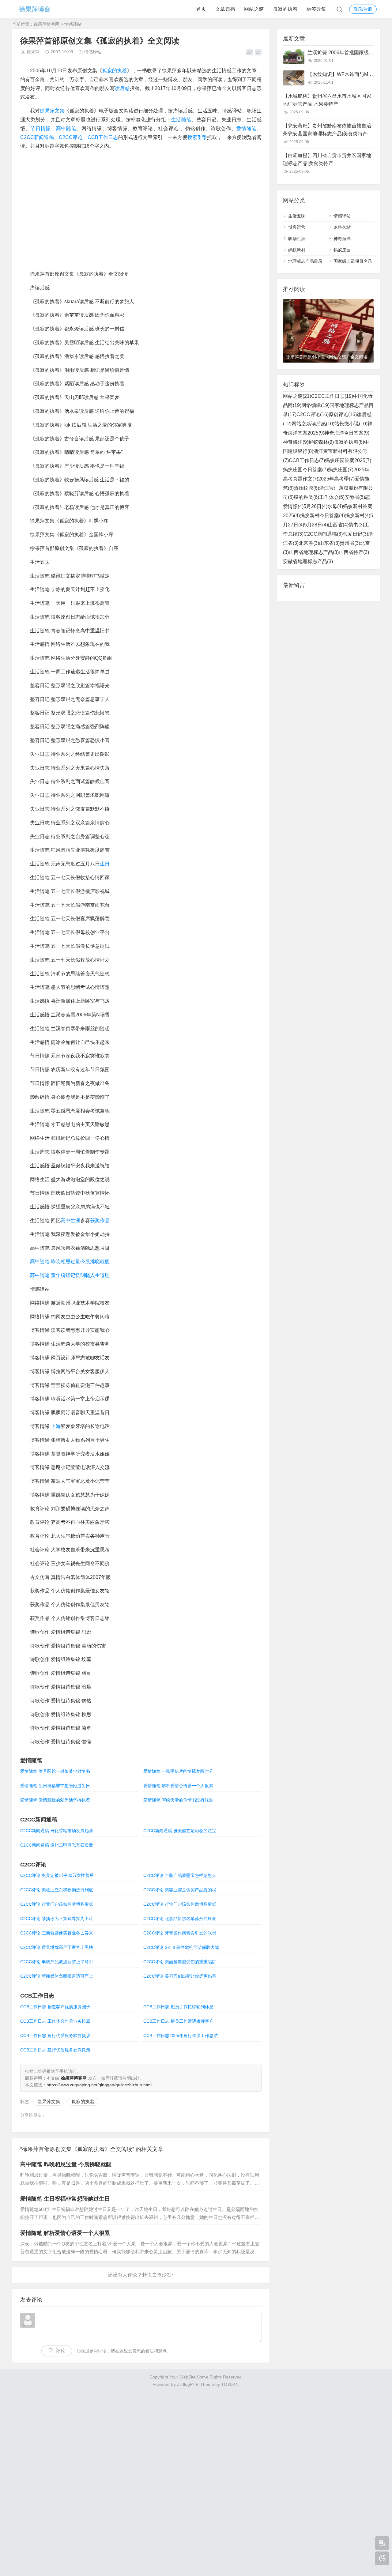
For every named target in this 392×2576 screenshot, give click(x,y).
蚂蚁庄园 (342, 250)
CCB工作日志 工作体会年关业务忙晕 (55, 2021)
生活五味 (297, 216)
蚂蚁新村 (297, 250)
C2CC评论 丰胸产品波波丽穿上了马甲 (57, 1962)
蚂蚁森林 (321, 442)
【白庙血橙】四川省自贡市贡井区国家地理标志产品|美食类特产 (327, 159)
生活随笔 (181, 120)
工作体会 (332, 497)
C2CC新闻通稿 (37, 137)
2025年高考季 (336, 479)
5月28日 (316, 525)
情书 (356, 525)
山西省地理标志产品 (314, 552)
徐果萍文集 (52, 111)
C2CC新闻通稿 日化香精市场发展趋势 (57, 1831)
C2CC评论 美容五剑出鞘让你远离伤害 (180, 1976)
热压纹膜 (306, 488)
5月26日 (315, 506)
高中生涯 (70, 1220)
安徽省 (355, 497)
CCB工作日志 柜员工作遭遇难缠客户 (178, 2021)
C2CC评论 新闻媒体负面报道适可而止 (57, 1976)
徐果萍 (33, 52)
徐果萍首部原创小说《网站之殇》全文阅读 (327, 357)
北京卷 (309, 543)
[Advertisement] (196, 2480)
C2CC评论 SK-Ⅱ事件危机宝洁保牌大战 (181, 1947)
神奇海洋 (342, 239)
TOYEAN (230, 2384)
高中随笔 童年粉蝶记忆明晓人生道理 (70, 1275)
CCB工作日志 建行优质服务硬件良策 (55, 2050)
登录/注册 (363, 9)
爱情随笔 (246, 128)
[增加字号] (249, 52)
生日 (105, 864)
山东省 (329, 543)
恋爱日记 (355, 534)
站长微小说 (351, 424)
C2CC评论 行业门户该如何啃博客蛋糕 (57, 1904)
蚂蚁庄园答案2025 (348, 460)
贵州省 (350, 543)
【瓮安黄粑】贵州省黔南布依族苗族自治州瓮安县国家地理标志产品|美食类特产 (327, 130)
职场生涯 (297, 239)
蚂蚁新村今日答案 (322, 516)
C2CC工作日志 (332, 396)
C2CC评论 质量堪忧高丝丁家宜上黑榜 (57, 1947)
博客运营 (297, 227)
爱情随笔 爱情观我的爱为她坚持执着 (55, 1800)
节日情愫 (41, 128)
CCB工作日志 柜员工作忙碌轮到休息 (178, 2007)
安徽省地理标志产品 (308, 561)
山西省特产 (354, 552)
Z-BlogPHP (187, 2384)
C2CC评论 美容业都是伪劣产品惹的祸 (180, 1890)
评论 (61, 2351)
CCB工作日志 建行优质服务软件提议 (55, 2036)
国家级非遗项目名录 (353, 261)
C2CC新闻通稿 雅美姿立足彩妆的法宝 (180, 1831)
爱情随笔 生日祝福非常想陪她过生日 (55, 1786)
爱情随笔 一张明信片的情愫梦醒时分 (178, 1771)
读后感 (122, 88)
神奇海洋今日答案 (347, 433)
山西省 (338, 525)
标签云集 (316, 9)
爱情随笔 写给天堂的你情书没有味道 (178, 1800)
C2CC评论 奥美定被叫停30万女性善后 (57, 1875)
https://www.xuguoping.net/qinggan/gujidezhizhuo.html (99, 2085)
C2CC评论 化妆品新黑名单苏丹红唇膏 (180, 1919)
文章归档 (225, 9)
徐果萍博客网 (47, 24)
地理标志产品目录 (305, 261)
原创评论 (343, 414)
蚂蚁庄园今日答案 (305, 470)
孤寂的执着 (285, 9)
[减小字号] (258, 52)
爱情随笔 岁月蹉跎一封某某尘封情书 (55, 1771)
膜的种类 (306, 497)
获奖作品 (100, 1220)
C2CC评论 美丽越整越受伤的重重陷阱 (180, 1962)
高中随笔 (66, 128)
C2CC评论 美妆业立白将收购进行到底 (57, 1890)
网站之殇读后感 (313, 424)
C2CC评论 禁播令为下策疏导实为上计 (57, 1919)
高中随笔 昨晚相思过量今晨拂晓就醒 (70, 1262)
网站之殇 (254, 9)
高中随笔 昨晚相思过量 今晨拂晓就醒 (66, 2164)
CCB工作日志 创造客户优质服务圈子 (55, 2007)
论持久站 (342, 227)
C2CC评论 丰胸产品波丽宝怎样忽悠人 (180, 1875)
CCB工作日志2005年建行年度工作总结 (181, 2036)
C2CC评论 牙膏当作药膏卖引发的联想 (180, 1933)
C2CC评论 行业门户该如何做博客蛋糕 (180, 1904)
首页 (201, 9)
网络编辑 (315, 405)
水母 (335, 506)
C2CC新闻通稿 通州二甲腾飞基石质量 (57, 1845)
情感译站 (73, 24)
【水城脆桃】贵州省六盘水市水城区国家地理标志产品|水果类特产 (327, 100)
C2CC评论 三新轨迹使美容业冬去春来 (57, 1933)
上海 (56, 1426)
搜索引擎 (197, 137)
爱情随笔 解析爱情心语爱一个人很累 (178, 1786)
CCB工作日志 (103, 137)
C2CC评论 (71, 137)
